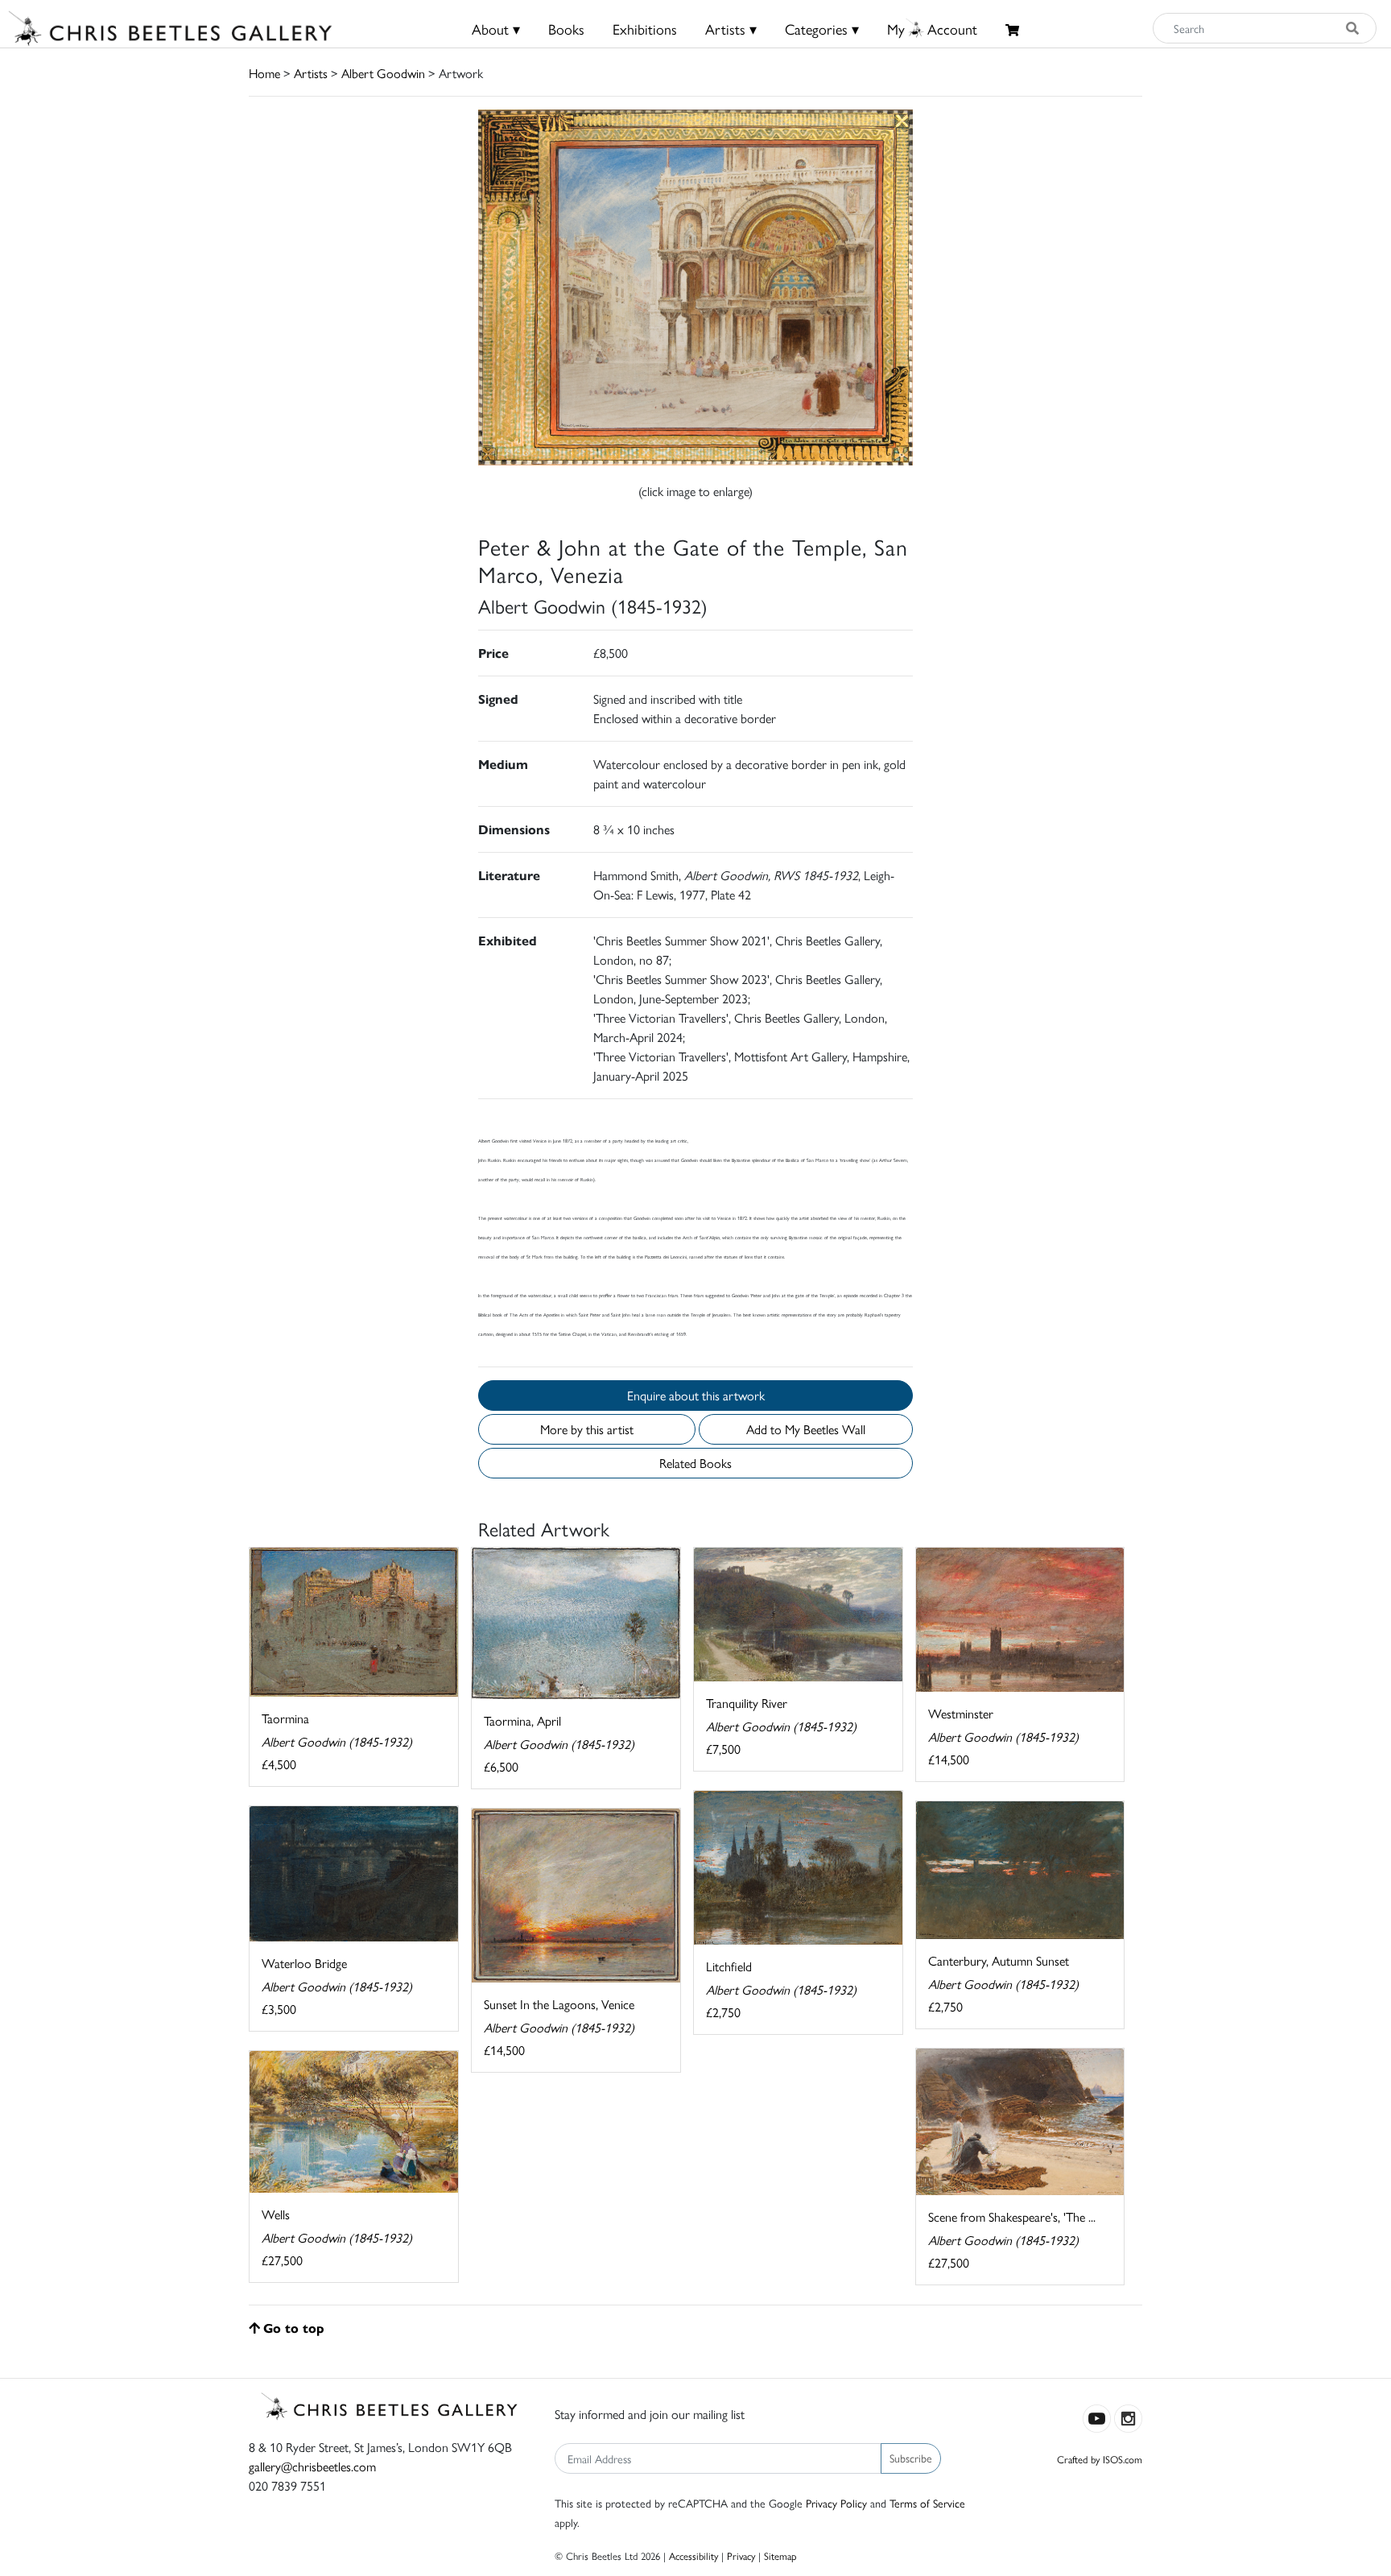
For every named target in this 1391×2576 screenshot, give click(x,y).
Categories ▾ (822, 29)
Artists (311, 73)
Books (566, 29)
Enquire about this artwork (696, 1395)
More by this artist (587, 1429)
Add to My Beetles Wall (806, 1429)
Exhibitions (645, 29)
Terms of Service (927, 2503)
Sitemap (780, 2555)
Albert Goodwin (383, 73)
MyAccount (932, 29)
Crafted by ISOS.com (1100, 2459)
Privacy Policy (836, 2503)
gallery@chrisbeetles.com (312, 2466)
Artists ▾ (731, 29)
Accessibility (693, 2555)
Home (264, 73)
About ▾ (496, 29)
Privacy (741, 2555)
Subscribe (911, 2458)
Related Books (695, 1463)
